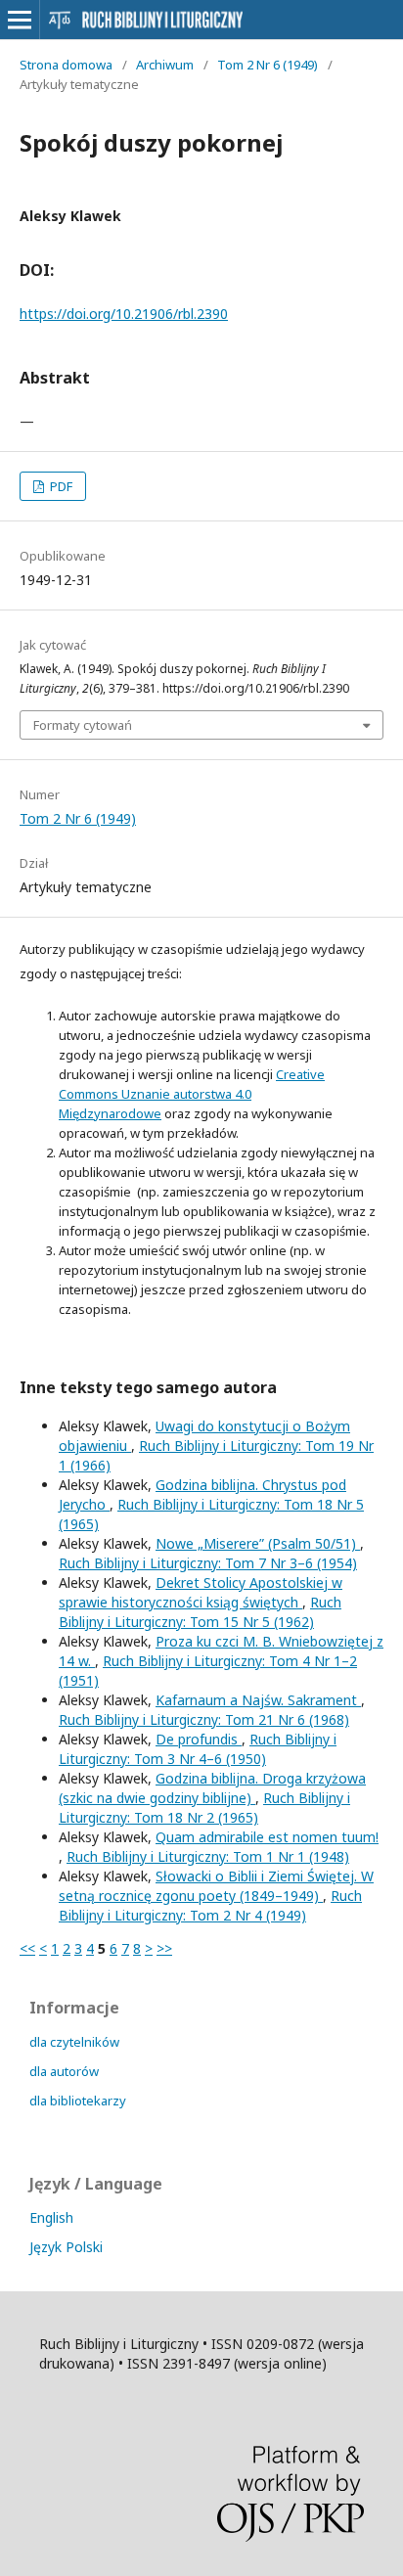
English (51, 2217)
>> (164, 1948)
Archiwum (165, 65)
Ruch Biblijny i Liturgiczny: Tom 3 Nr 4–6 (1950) (198, 1749)
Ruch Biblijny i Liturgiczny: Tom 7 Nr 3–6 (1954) (208, 1563)
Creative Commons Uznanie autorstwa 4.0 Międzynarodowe (192, 1094)
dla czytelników (74, 2042)
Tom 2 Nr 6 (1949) (268, 65)
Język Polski (66, 2247)
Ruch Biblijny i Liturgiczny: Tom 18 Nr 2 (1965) (204, 1808)
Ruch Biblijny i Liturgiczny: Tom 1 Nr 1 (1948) (208, 1856)
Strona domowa (66, 65)
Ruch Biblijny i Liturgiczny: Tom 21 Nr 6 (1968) (204, 1719)
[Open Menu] (20, 20)
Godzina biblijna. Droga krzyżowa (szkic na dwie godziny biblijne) (212, 1788)
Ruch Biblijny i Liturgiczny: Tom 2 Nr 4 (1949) (210, 1905)
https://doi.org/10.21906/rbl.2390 (124, 314)
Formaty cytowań (83, 725)
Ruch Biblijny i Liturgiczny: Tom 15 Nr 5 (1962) (200, 1612)
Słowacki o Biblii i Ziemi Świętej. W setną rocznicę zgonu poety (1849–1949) (216, 1886)
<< (27, 1948)
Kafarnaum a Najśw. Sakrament (258, 1700)
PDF (60, 486)
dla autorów (64, 2071)
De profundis (199, 1739)
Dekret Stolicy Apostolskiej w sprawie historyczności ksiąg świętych (201, 1592)
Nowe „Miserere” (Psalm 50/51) (258, 1543)
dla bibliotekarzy (78, 2101)
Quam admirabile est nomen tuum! (267, 1837)
